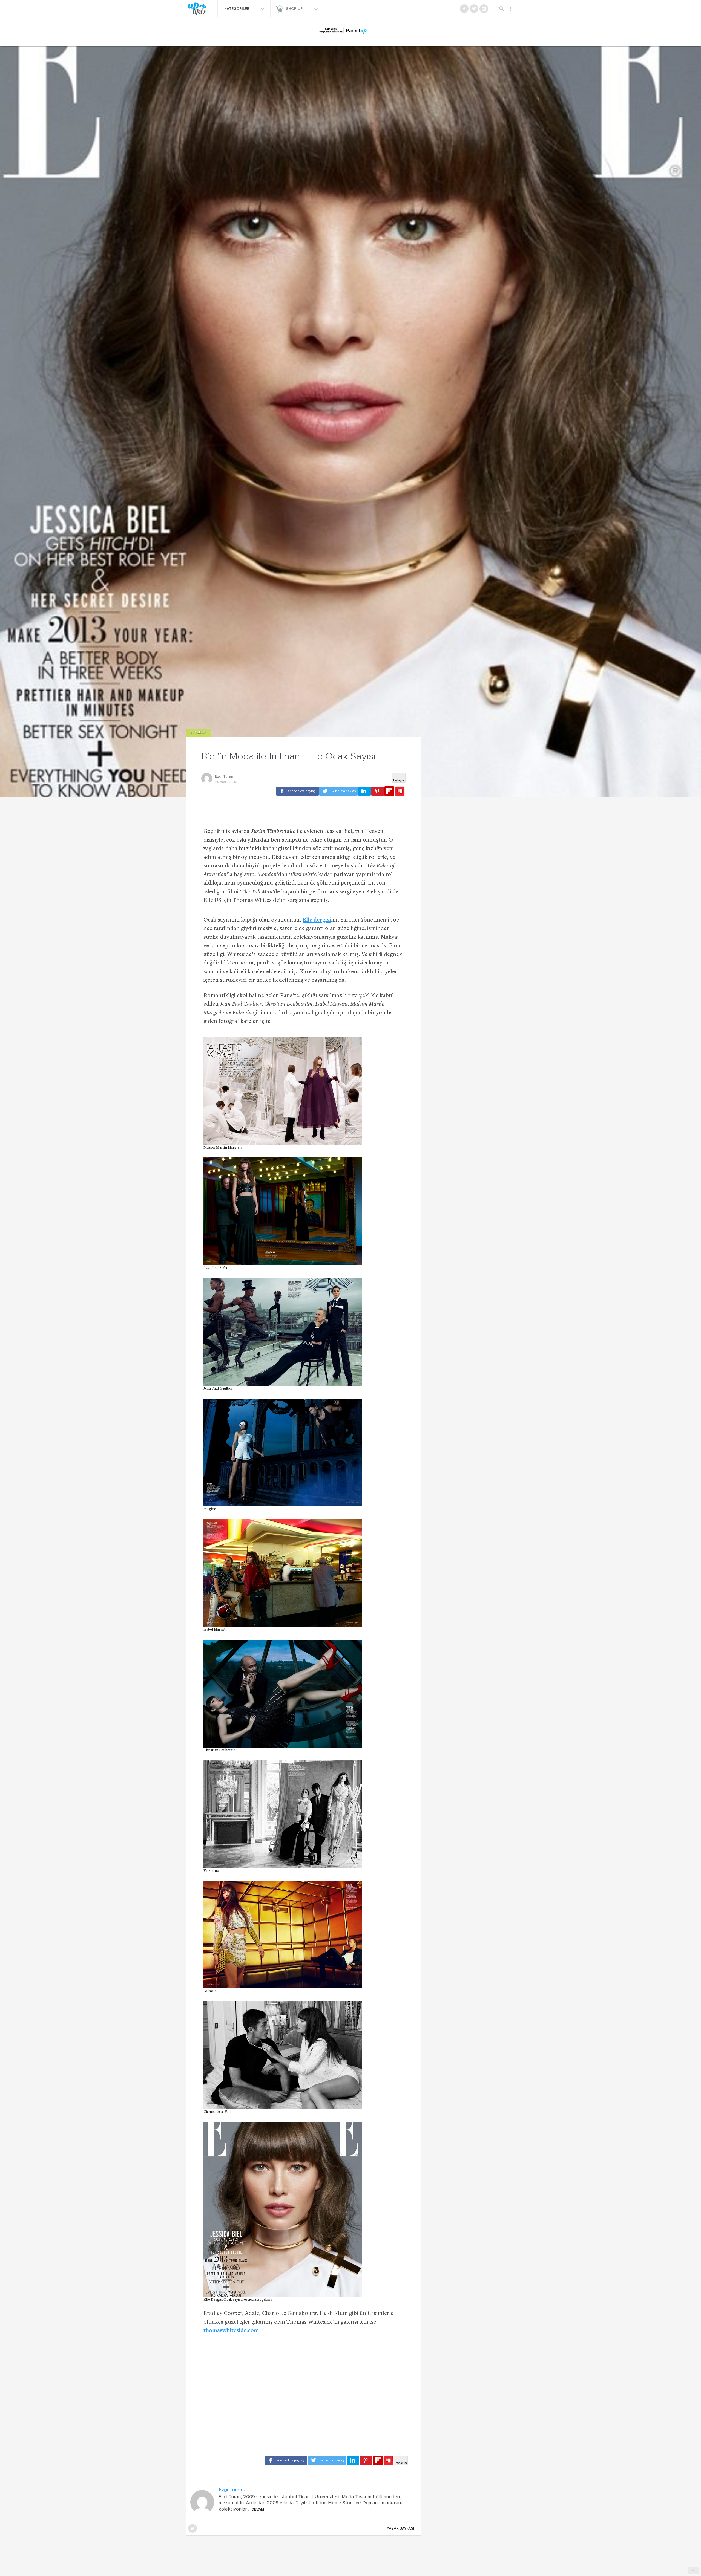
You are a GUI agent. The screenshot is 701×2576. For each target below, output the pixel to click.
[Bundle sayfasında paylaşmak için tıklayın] (400, 792)
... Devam (255, 2509)
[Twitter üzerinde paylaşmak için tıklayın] (338, 791)
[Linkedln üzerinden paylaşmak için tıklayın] (364, 791)
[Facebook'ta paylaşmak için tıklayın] (298, 791)
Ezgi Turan (224, 776)
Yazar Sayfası (401, 2528)
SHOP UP (295, 9)
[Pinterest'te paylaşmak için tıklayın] (378, 791)
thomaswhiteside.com (231, 2331)
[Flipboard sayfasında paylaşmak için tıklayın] (389, 791)
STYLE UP (198, 733)
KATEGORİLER (237, 9)
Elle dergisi (317, 920)
